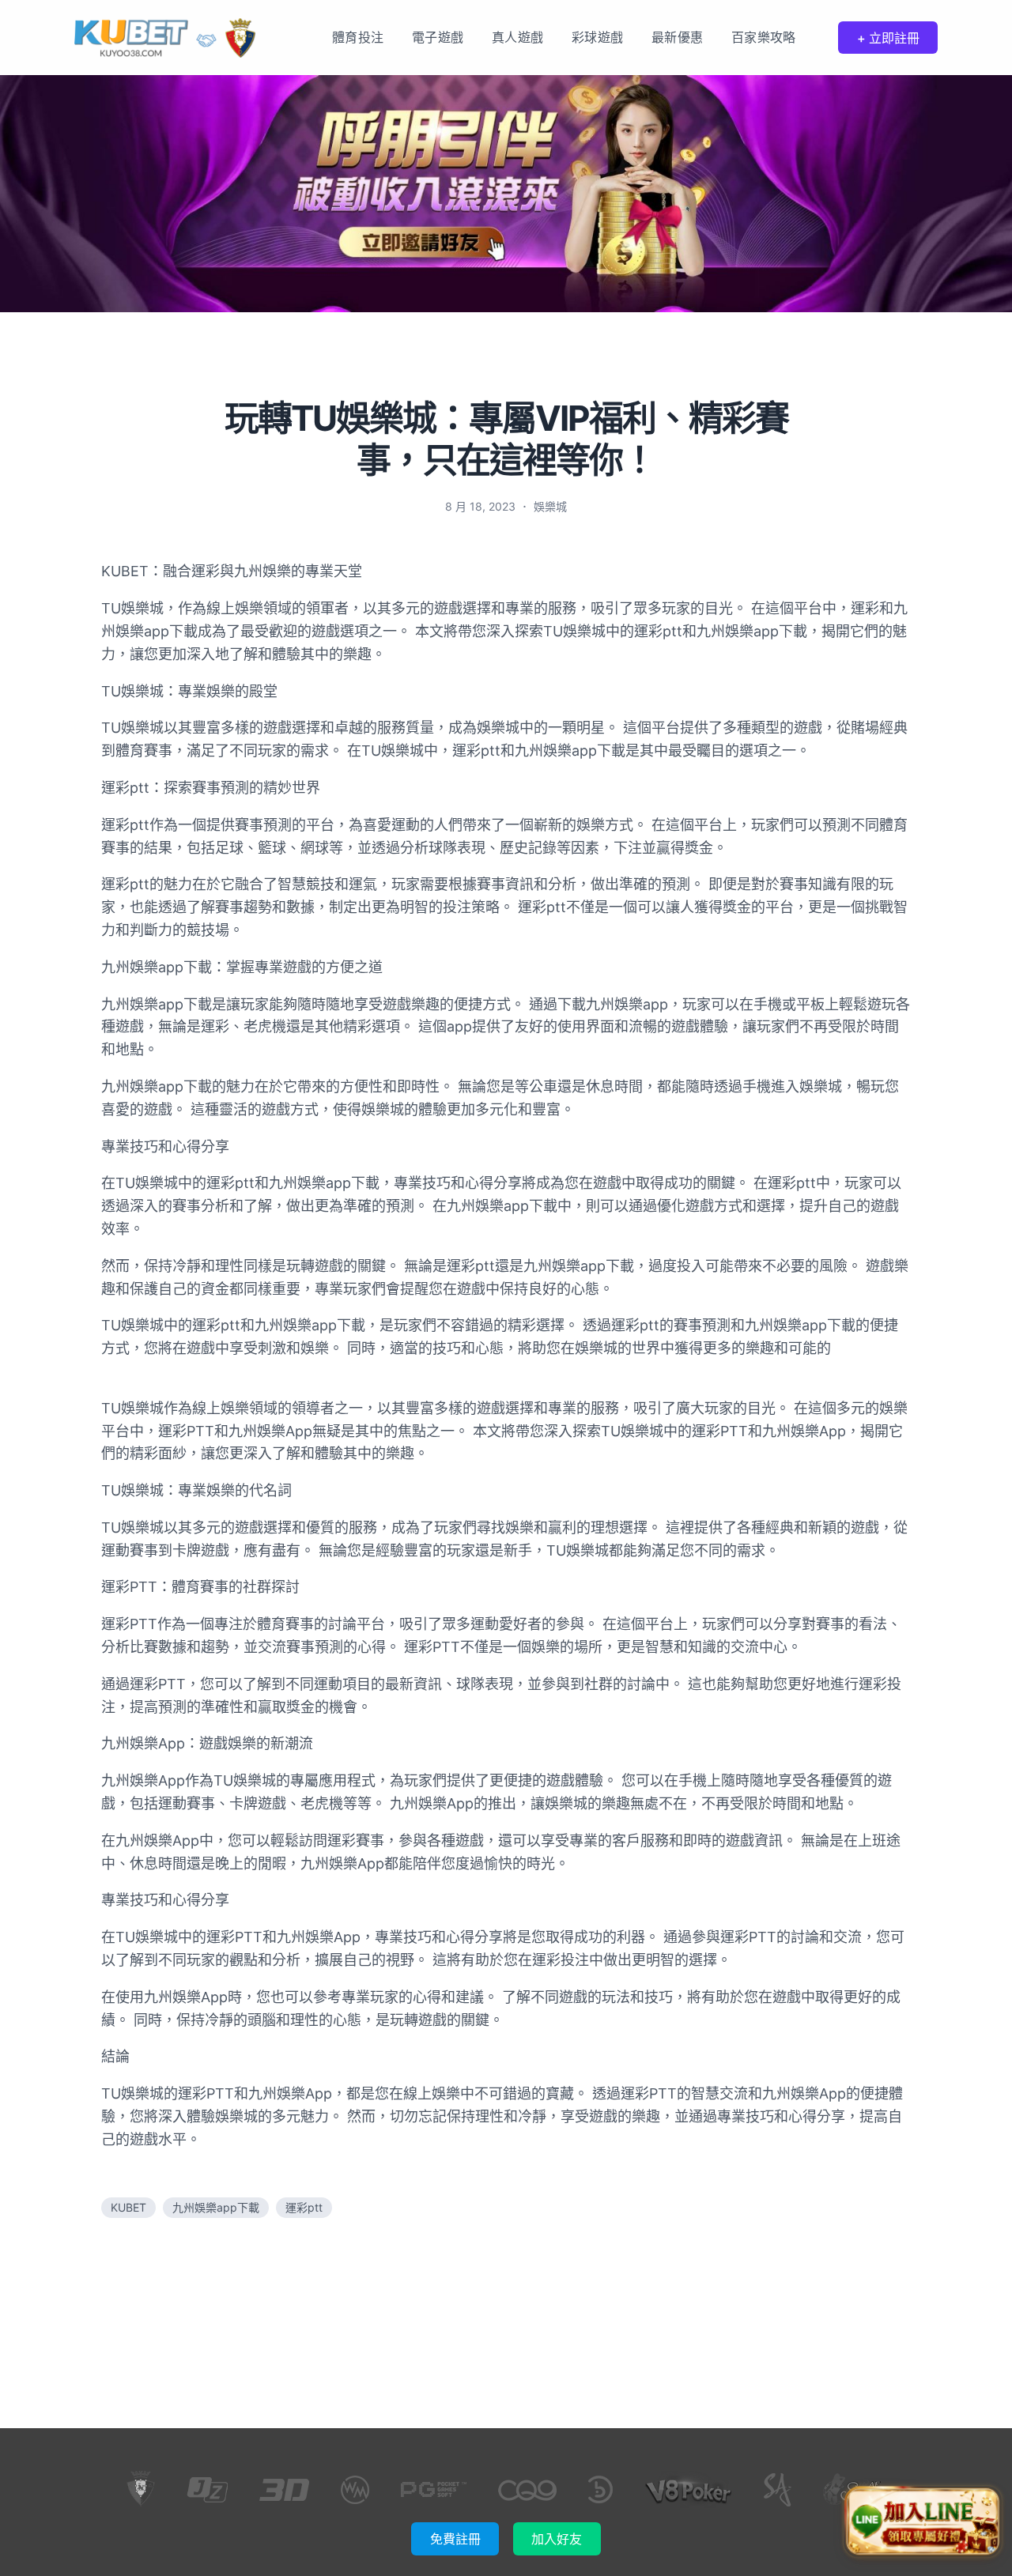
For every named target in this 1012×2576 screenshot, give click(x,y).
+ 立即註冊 (888, 38)
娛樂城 (550, 506)
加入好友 (557, 2539)
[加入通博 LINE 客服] (922, 2519)
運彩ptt (304, 2207)
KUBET (128, 2207)
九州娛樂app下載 (216, 2207)
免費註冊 (455, 2539)
